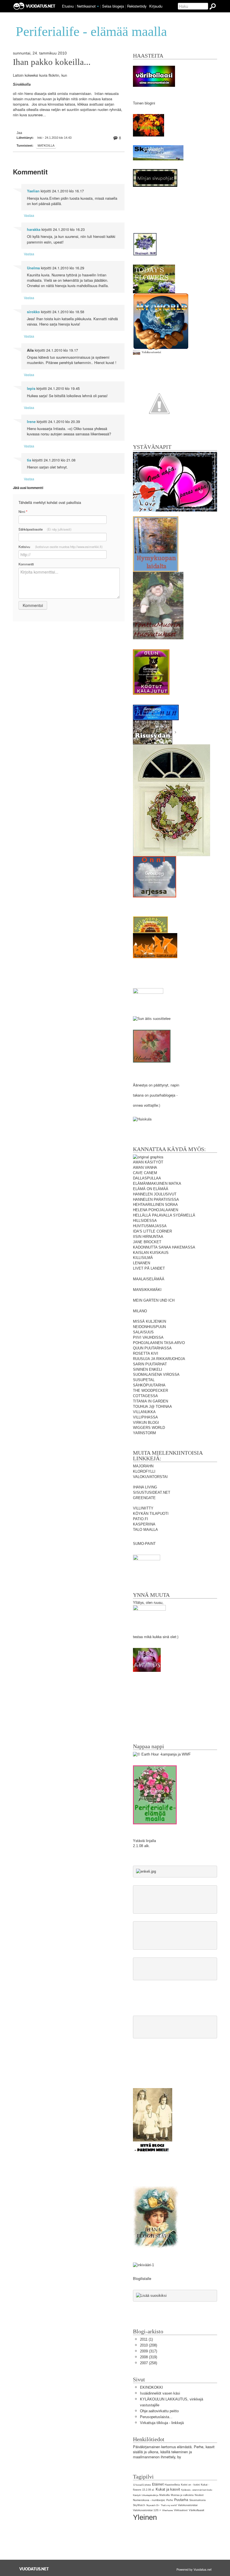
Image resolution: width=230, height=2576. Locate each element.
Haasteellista (172, 2485)
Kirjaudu (156, 6)
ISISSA (173, 1200)
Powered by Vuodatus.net (194, 2569)
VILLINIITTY (143, 1508)
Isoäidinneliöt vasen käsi (160, 2393)
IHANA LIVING (145, 1487)
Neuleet (199, 2495)
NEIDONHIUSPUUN (149, 1327)
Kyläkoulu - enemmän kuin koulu (197, 2490)
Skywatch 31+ (153, 2505)
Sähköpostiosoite (45, 529)
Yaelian (33, 191)
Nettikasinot (86, 6)
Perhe (170, 2500)
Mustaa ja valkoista (182, 2495)
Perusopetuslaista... (156, 2417)
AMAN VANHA (145, 1168)
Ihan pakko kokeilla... (52, 62)
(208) (149, 2345)
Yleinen (145, 2517)
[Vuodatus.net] (34, 2569)
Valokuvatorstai (188, 2505)
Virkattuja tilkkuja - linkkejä (162, 2423)
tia (29, 460)
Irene (31, 422)
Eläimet (158, 2484)
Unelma (33, 268)
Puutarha (181, 2500)
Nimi (23, 512)
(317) (149, 2351)
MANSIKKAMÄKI (147, 1290)
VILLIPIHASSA (145, 1417)
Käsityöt (137, 2495)
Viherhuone (167, 2510)
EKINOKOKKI (151, 2387)
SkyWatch (139, 2505)
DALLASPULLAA (147, 1178)
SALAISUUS (143, 1332)
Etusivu (68, 6)
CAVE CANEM (145, 1173)
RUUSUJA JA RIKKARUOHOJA (159, 1359)
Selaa (113, 6)
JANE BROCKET (147, 1242)
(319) (149, 2357)
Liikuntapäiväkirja (150, 2495)
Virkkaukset (181, 2510)
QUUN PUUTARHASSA (152, 1348)
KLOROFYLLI (144, 1471)
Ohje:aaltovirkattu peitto (159, 2411)
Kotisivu (61, 547)
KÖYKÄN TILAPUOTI (151, 1514)
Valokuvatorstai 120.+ (147, 2510)
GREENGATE (144, 1498)
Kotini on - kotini (190, 2485)
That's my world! (169, 2505)
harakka (34, 229)
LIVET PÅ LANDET (149, 1268)
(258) (149, 2363)
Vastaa (29, 215)
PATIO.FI (141, 1519)
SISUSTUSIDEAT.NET (152, 1492)
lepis (31, 388)
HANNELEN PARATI (150, 1200)
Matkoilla (46, 145)
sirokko (33, 312)
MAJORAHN (143, 1466)
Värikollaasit (196, 2510)
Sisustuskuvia (197, 2500)
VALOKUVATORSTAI (150, 1477)
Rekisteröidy (137, 6)
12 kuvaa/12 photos (142, 2485)
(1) (146, 2339)
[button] (98, 6)
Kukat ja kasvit (168, 2489)
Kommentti (26, 564)
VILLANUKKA (144, 1412)
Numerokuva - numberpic (149, 2500)
